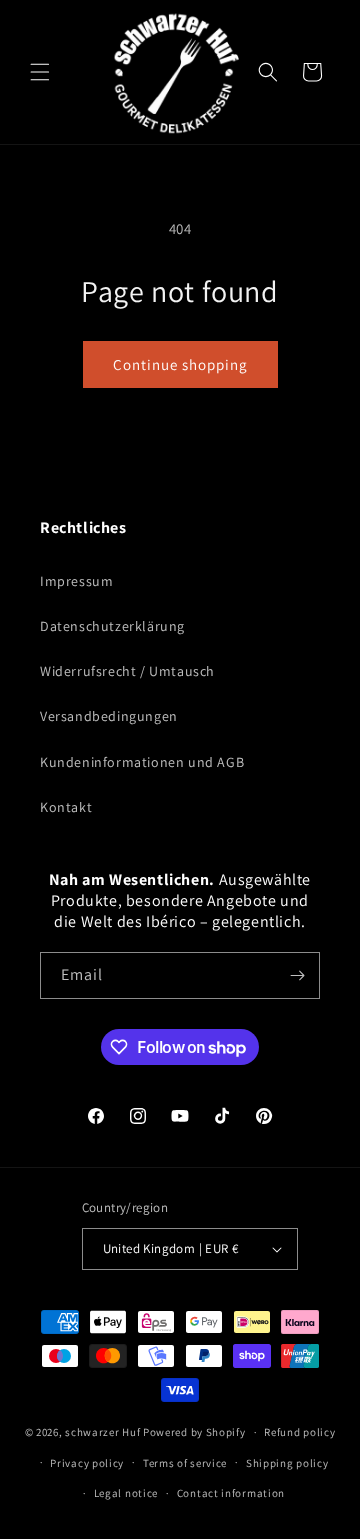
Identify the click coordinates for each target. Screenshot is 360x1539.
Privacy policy (87, 1463)
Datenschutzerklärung (112, 626)
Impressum (76, 581)
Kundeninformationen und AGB (142, 762)
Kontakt (66, 807)
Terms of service (185, 1463)
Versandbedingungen (109, 716)
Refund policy (299, 1432)
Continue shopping (180, 364)
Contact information (231, 1493)
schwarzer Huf (102, 1432)
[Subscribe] (297, 975)
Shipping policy (287, 1463)
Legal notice (126, 1493)
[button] (40, 72)
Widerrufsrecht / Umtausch (127, 671)
